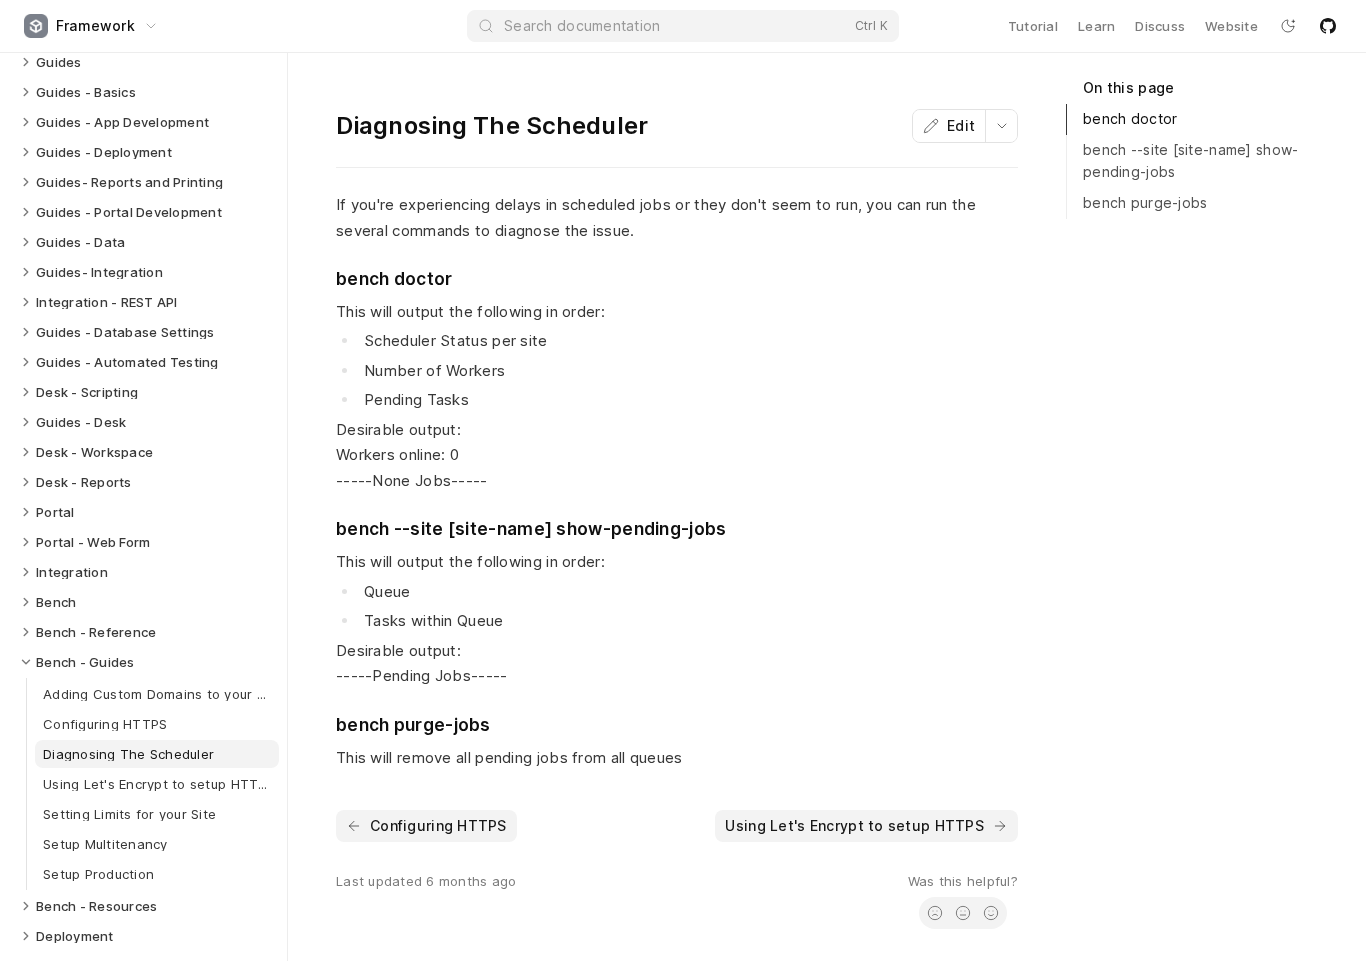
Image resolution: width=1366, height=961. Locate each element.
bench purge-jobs (1145, 202)
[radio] (935, 913)
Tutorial (1033, 26)
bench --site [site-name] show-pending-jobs (1190, 161)
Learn (1096, 26)
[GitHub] (1328, 26)
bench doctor (1130, 118)
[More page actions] (1001, 126)
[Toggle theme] (1288, 26)
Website (1231, 26)
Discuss (1160, 26)
